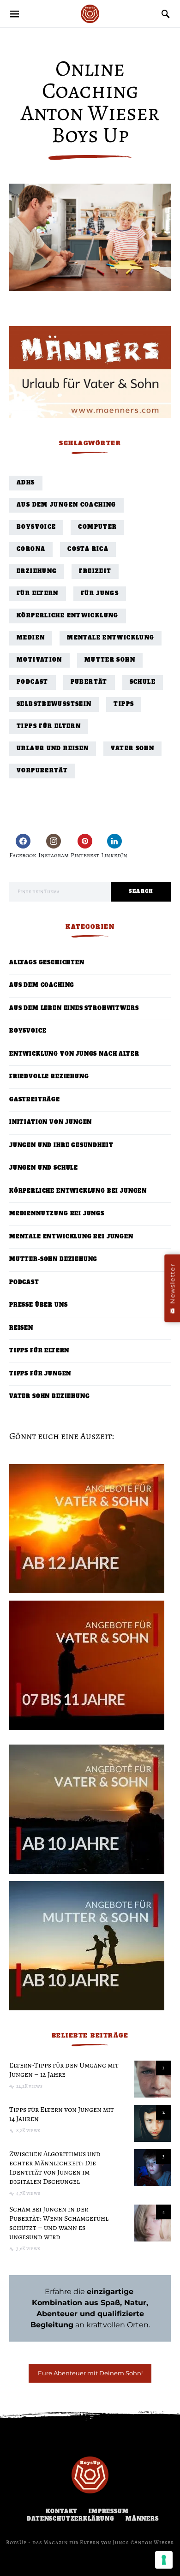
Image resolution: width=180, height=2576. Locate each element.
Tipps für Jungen (40, 1374)
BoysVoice (36, 527)
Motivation (39, 660)
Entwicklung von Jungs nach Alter (74, 1054)
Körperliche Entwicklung (68, 616)
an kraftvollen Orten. (90, 2314)
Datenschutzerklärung (71, 2519)
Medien (31, 638)
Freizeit (95, 571)
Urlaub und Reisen (53, 749)
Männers (142, 2519)
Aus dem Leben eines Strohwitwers (74, 1008)
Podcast (33, 682)
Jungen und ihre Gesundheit (61, 1145)
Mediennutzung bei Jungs (57, 1214)
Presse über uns (38, 1305)
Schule (143, 682)
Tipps (124, 704)
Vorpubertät (42, 771)
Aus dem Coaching (42, 985)
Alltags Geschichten (47, 963)
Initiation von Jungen (51, 1122)
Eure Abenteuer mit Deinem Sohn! (90, 2373)
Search (141, 891)
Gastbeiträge (35, 1100)
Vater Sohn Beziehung (50, 1396)
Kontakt (62, 2512)
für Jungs (100, 594)
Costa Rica (88, 549)
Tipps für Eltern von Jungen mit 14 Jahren (62, 2114)
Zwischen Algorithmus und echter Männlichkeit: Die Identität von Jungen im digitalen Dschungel (55, 2168)
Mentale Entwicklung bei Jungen (71, 1237)
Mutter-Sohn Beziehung (53, 1259)
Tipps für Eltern (49, 726)
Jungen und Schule (44, 1168)
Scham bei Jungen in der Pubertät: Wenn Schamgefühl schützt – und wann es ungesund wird (59, 2223)
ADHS (26, 483)
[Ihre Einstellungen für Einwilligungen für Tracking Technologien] (164, 2560)
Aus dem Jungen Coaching (66, 505)
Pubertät (89, 682)
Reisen (21, 1328)
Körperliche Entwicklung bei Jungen (78, 1191)
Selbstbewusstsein (54, 704)
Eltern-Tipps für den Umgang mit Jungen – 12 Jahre (64, 2070)
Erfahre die (90, 2292)
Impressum (108, 2512)
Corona (31, 549)
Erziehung (37, 571)
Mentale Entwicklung (111, 638)
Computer (97, 527)
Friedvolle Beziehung (49, 1077)
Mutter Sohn (110, 660)
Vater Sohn (132, 749)
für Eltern (38, 594)
